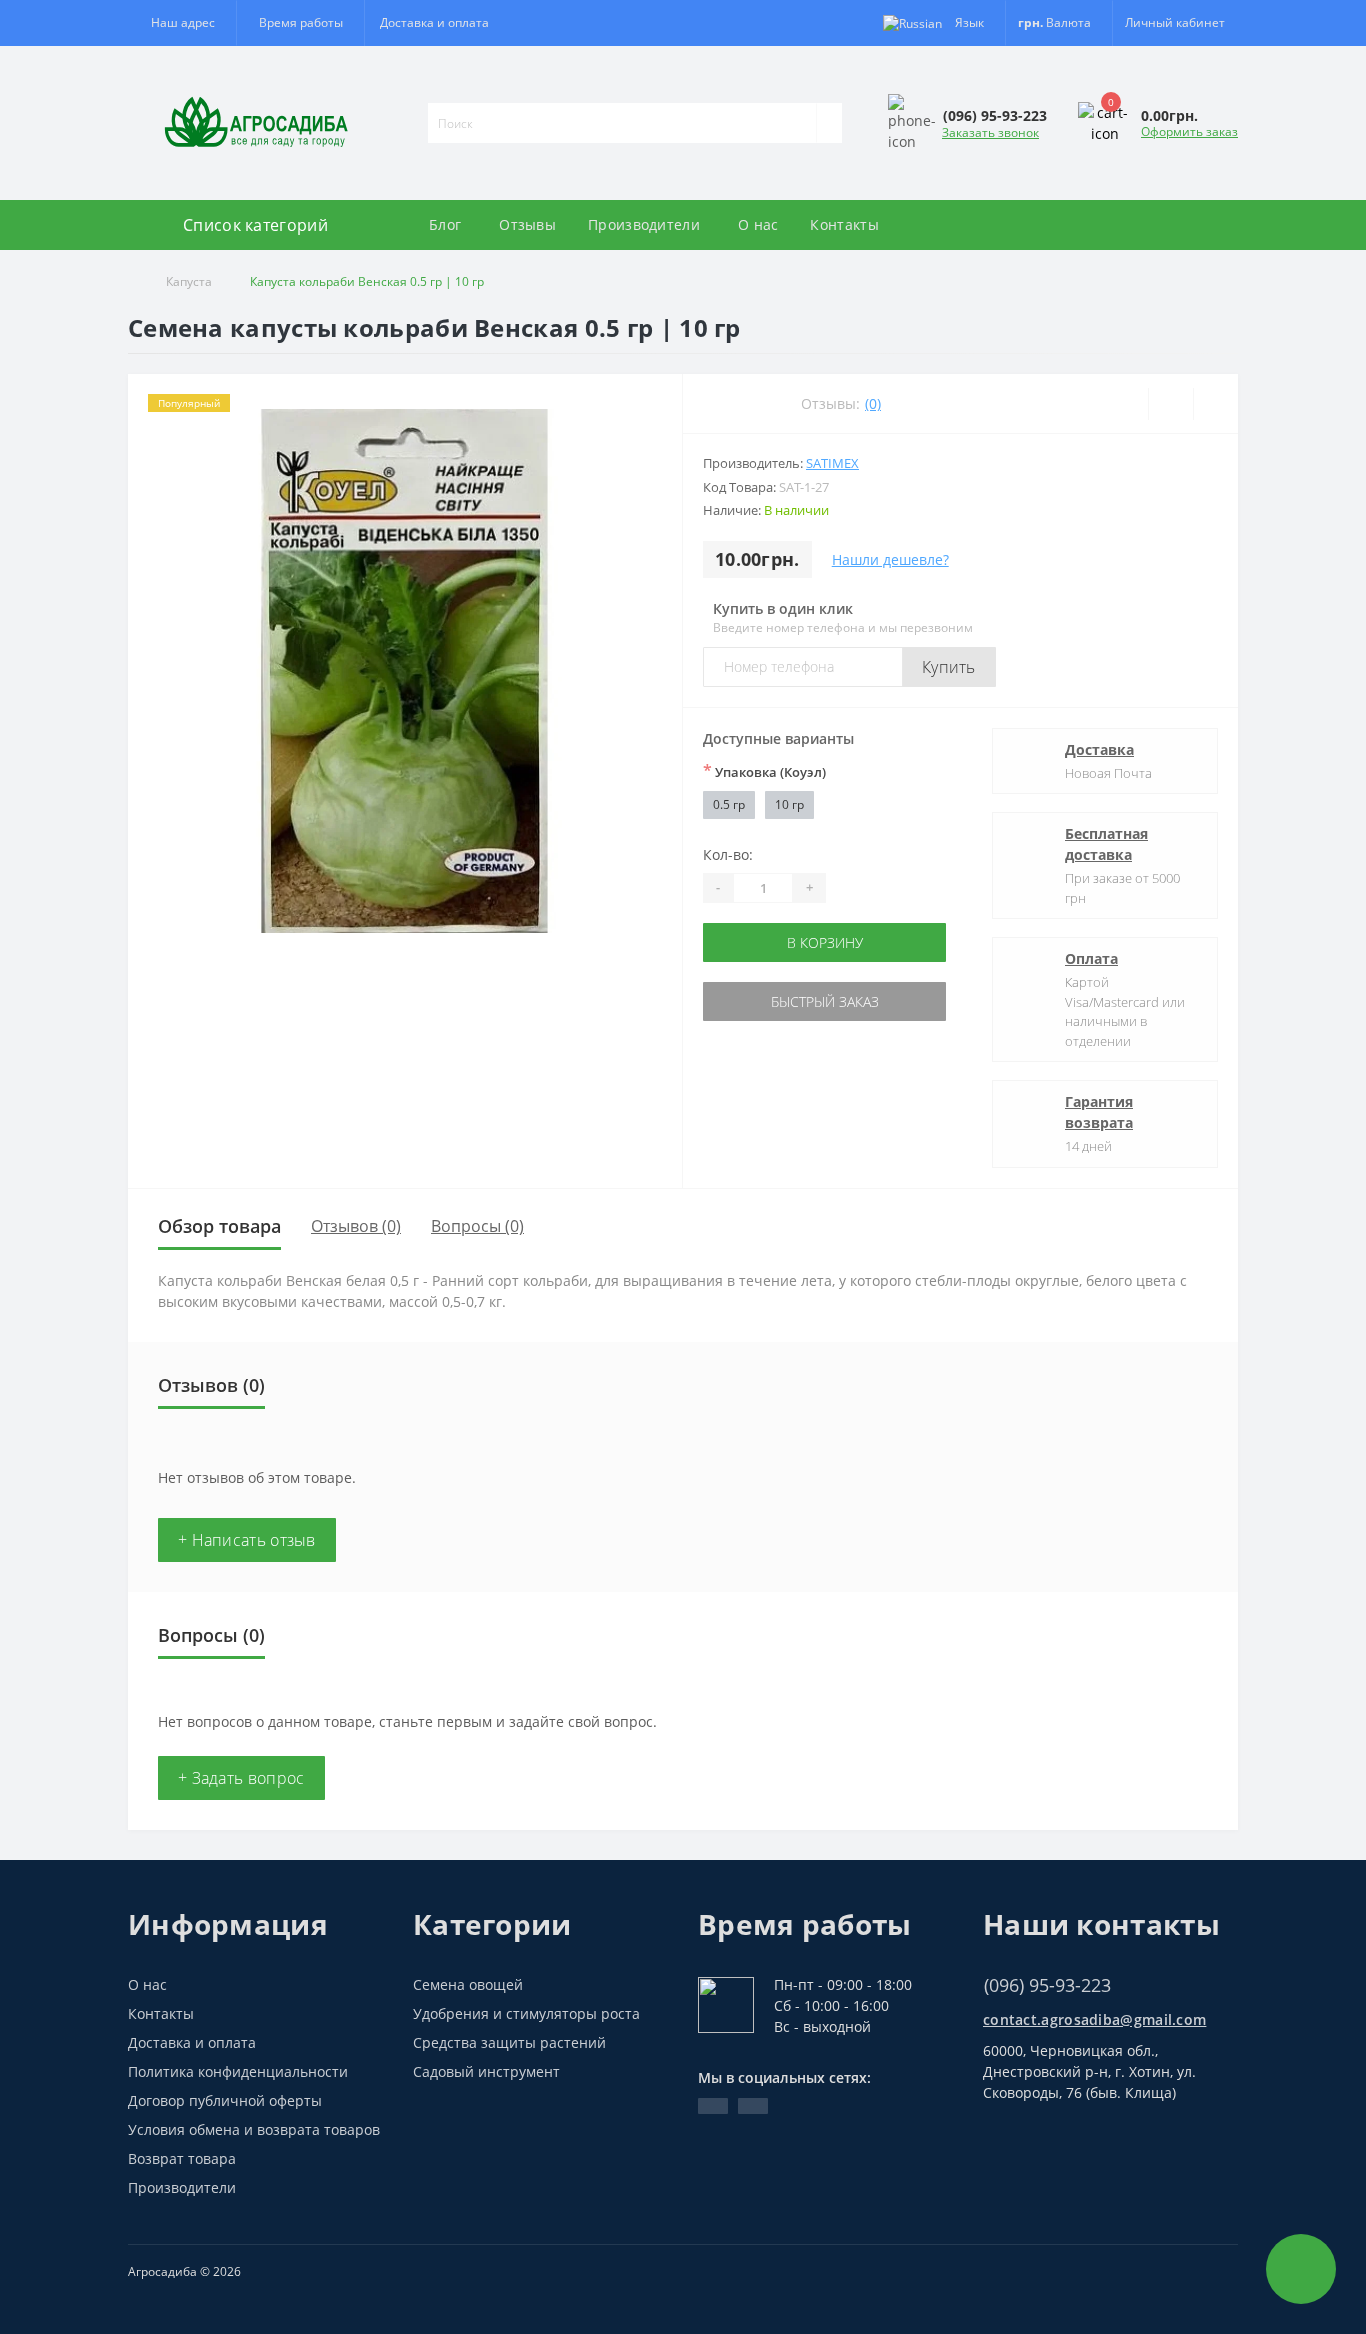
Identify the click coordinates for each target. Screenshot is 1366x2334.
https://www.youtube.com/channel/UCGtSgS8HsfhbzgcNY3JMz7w (713, 2106)
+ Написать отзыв (247, 1540)
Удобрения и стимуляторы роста (526, 2013)
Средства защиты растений (509, 2042)
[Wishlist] (1170, 404)
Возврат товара (182, 2158)
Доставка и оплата (434, 22)
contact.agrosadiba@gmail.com (1094, 2019)
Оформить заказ (1189, 131)
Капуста (189, 281)
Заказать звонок (990, 132)
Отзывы (527, 224)
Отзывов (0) (356, 1226)
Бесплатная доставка (1106, 844)
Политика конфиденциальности (238, 2071)
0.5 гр (729, 804)
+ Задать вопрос (241, 1778)
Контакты (844, 224)
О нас (758, 224)
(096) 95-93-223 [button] (1047, 1985)
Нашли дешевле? (890, 559)
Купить (949, 667)
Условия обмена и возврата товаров (254, 2129)
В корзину (825, 942)
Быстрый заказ (825, 1001)
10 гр (789, 804)
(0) (873, 403)
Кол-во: (728, 854)
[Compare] (1215, 404)
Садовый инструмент (486, 2071)
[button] (300, 23)
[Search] (829, 123)
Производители (644, 224)
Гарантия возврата (1099, 1112)
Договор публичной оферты (225, 2100)
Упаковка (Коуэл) (764, 771)
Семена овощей (468, 1984)
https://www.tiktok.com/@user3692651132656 (753, 2106)
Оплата (1091, 958)
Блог (445, 224)
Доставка (1099, 749)
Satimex (832, 463)
